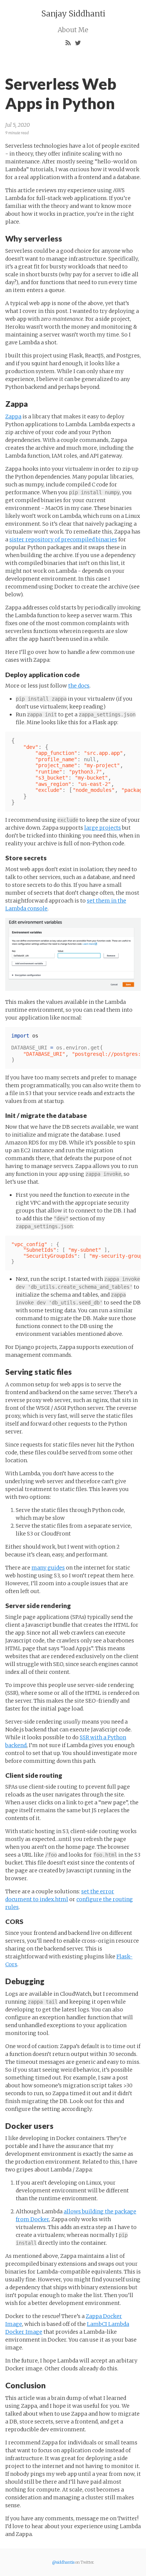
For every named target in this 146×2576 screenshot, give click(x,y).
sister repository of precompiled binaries (63, 540)
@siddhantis (63, 2562)
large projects (103, 828)
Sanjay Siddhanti (73, 14)
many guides (48, 1568)
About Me (73, 30)
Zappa (13, 416)
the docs (79, 686)
